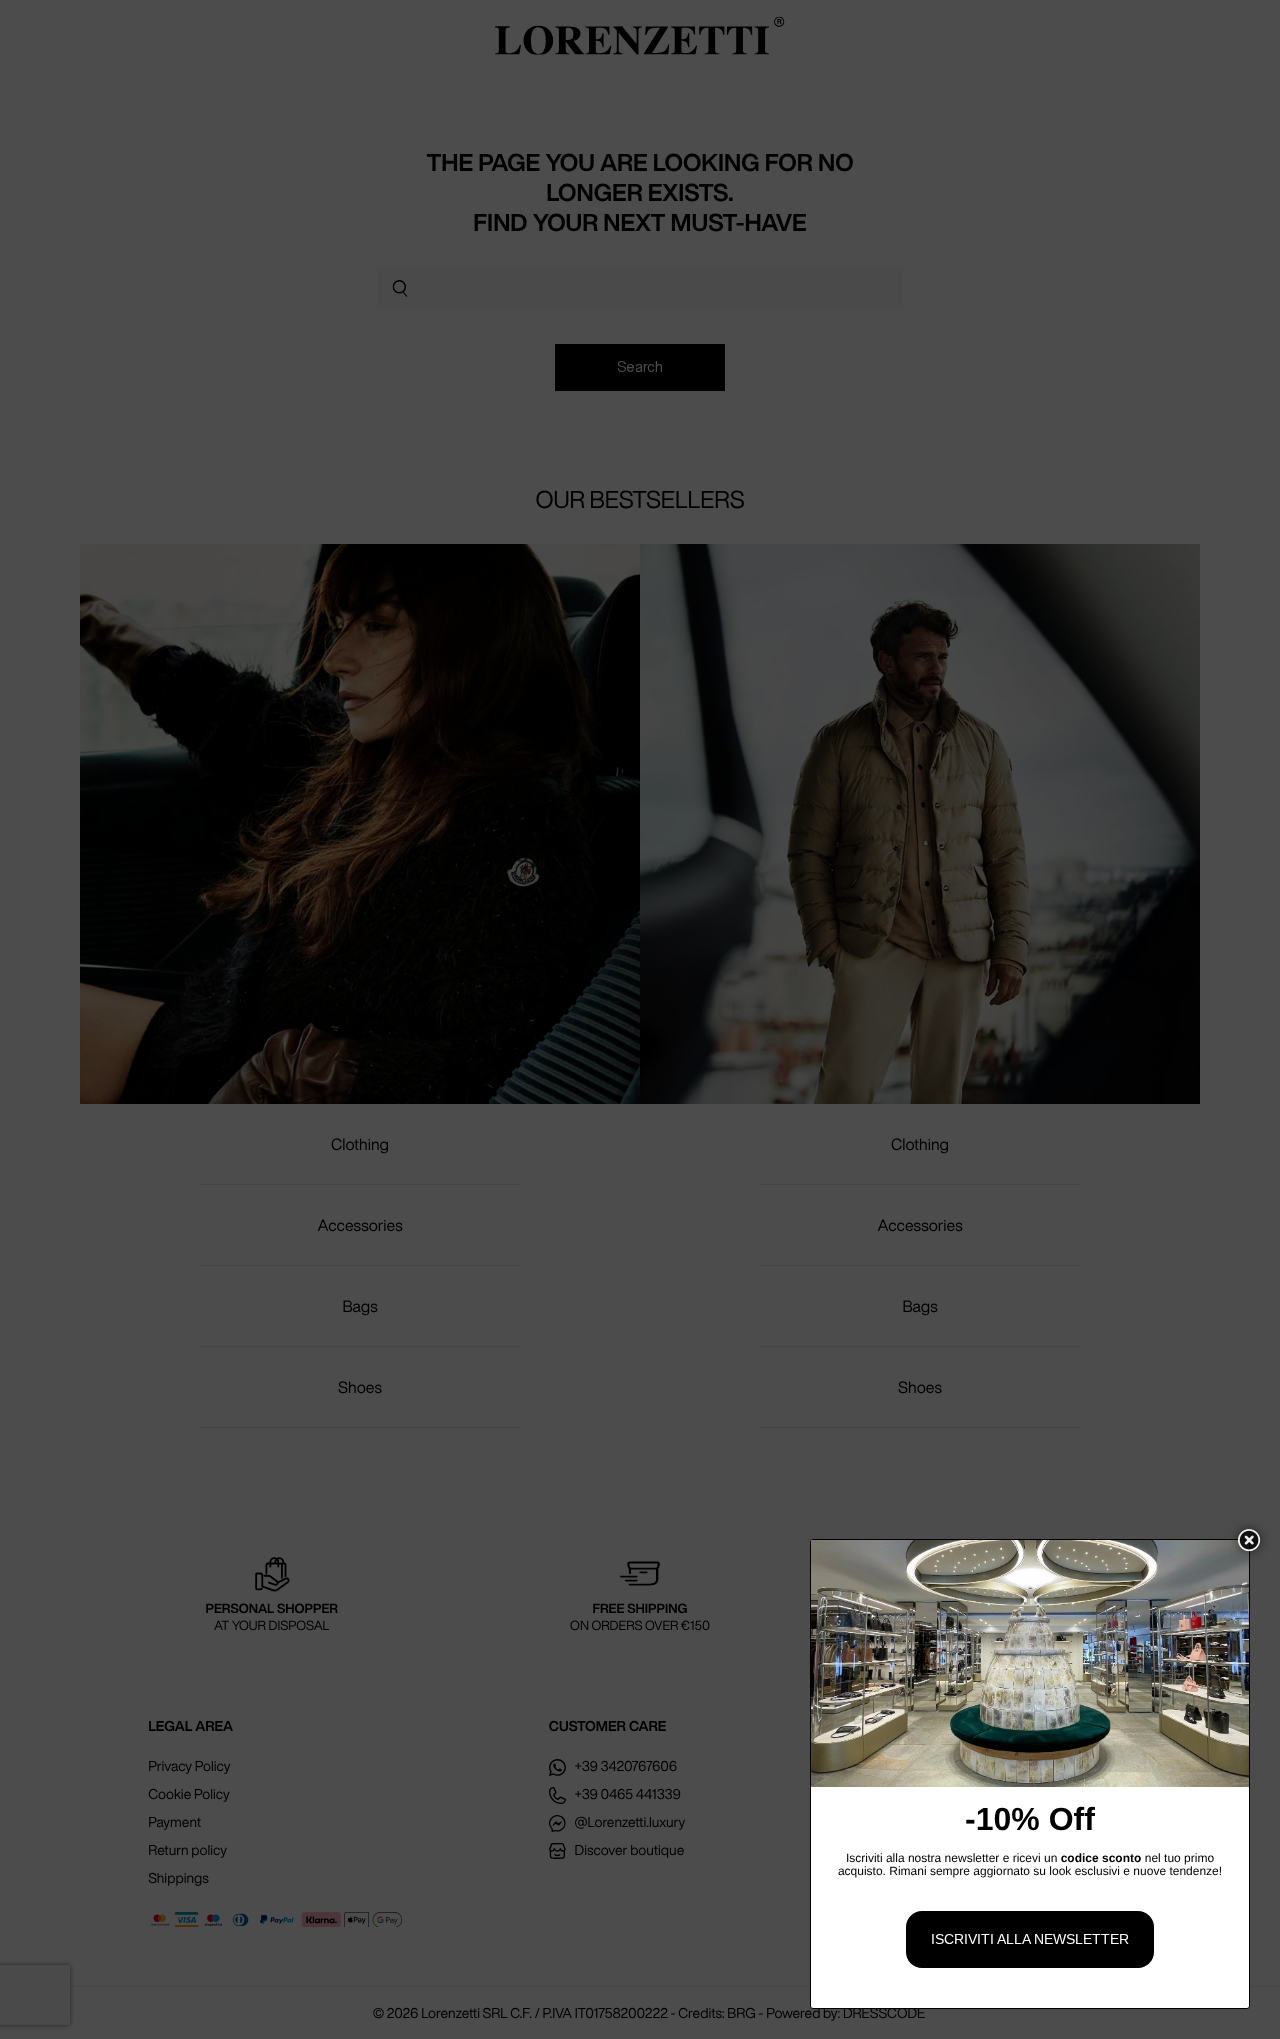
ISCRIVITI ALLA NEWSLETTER (1030, 1939)
